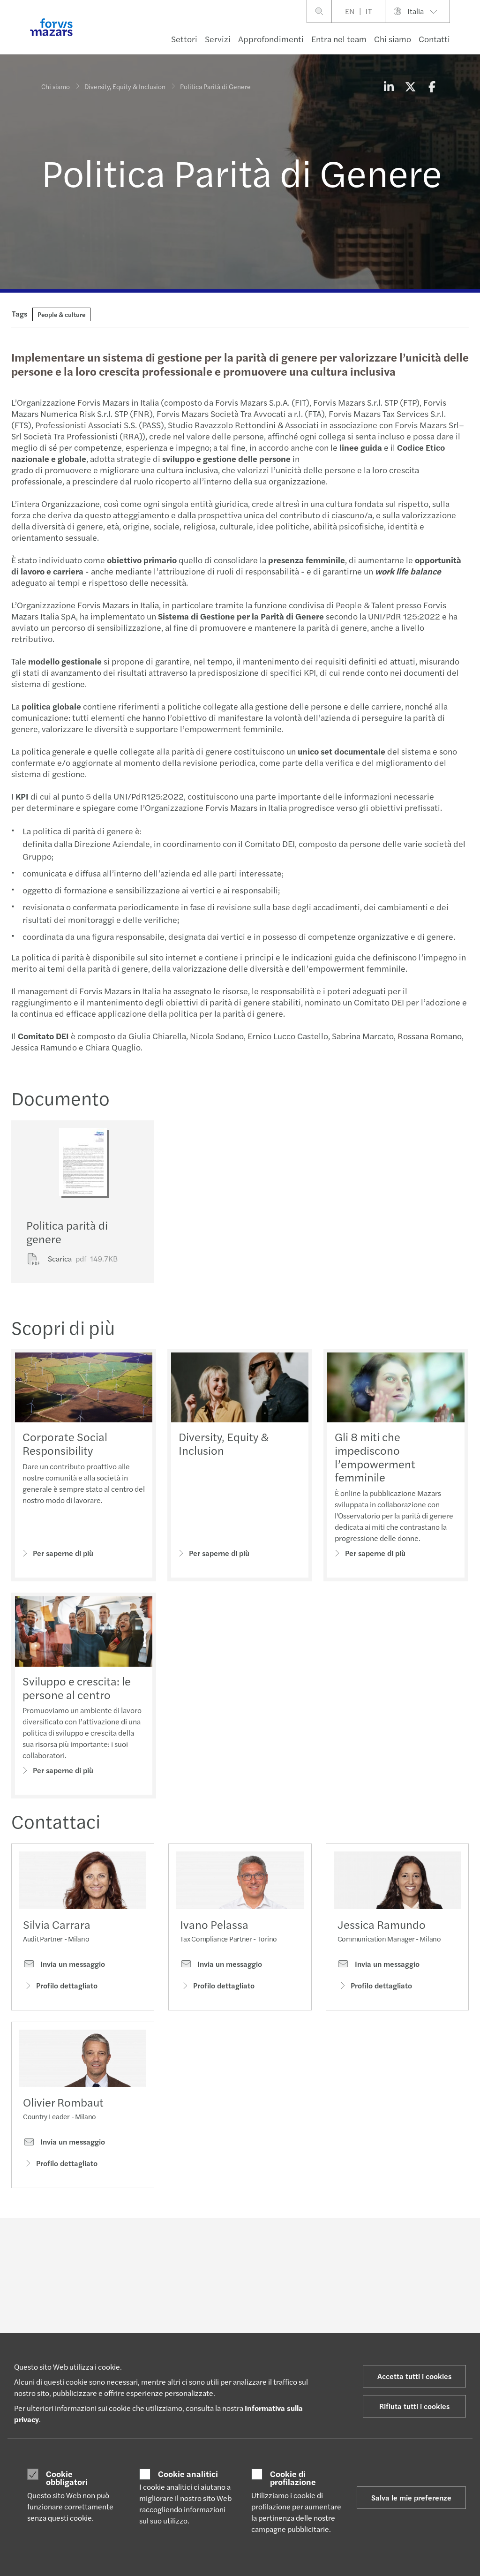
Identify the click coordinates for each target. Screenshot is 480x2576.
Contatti (434, 39)
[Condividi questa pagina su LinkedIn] (389, 86)
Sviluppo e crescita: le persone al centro (77, 1688)
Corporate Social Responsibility (65, 1443)
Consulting (135, 2320)
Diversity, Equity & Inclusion (125, 86)
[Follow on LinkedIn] (234, 2244)
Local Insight (215, 2332)
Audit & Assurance (146, 2309)
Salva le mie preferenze (411, 2497)
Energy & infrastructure (61, 2324)
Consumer (56, 2309)
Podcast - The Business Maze (239, 2309)
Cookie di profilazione (293, 2478)
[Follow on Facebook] (279, 2244)
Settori (184, 39)
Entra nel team (339, 39)
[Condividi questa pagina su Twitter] (410, 86)
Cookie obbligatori (67, 2478)
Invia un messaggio (72, 1964)
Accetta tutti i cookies (414, 2376)
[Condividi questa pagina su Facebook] (432, 86)
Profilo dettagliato (67, 1985)
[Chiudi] (470, 36)
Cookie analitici (188, 2474)
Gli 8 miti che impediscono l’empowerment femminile (375, 1457)
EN (350, 11)
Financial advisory (145, 2332)
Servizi (218, 39)
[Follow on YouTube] (301, 2244)
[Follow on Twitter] (256, 2244)
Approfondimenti (271, 39)
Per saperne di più (63, 1553)
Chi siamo (393, 39)
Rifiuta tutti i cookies (414, 2406)
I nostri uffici (398, 2329)
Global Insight (217, 2320)
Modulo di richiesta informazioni (408, 2313)
